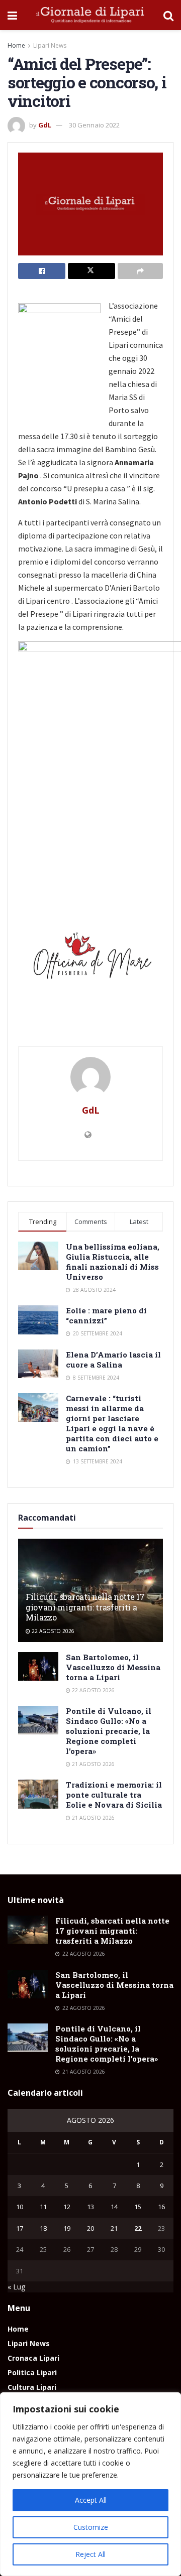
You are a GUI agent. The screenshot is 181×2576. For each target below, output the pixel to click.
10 (20, 2207)
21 (114, 2228)
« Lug (16, 2287)
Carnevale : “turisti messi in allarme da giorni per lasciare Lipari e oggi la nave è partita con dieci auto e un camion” (112, 1423)
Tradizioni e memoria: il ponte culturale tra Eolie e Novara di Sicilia (114, 1795)
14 (114, 2207)
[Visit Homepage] (90, 15)
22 (138, 2228)
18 (43, 2228)
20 (90, 2228)
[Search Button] (168, 15)
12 (67, 2207)
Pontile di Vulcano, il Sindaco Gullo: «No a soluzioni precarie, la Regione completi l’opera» (109, 1731)
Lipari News (50, 45)
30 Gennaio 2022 (94, 125)
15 (138, 2207)
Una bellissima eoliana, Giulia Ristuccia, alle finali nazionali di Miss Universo (113, 1262)
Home (16, 45)
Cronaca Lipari (33, 2358)
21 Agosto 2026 (93, 1764)
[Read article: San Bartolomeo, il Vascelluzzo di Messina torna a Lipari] (38, 1666)
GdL (45, 125)
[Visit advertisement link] (90, 959)
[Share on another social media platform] (140, 271)
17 (20, 2228)
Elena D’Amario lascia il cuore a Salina (113, 1360)
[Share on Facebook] (42, 271)
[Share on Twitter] (92, 271)
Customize (91, 2527)
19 (67, 2228)
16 (161, 2207)
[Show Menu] (12, 15)
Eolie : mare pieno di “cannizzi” (106, 1315)
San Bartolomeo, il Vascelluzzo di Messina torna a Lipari (113, 1667)
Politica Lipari (32, 2372)
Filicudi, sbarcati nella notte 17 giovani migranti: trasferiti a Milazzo (85, 1607)
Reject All (90, 2554)
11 (43, 2207)
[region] (90, 2484)
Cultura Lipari (32, 2387)
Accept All (91, 2500)
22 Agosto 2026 (52, 1631)
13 (90, 2207)
